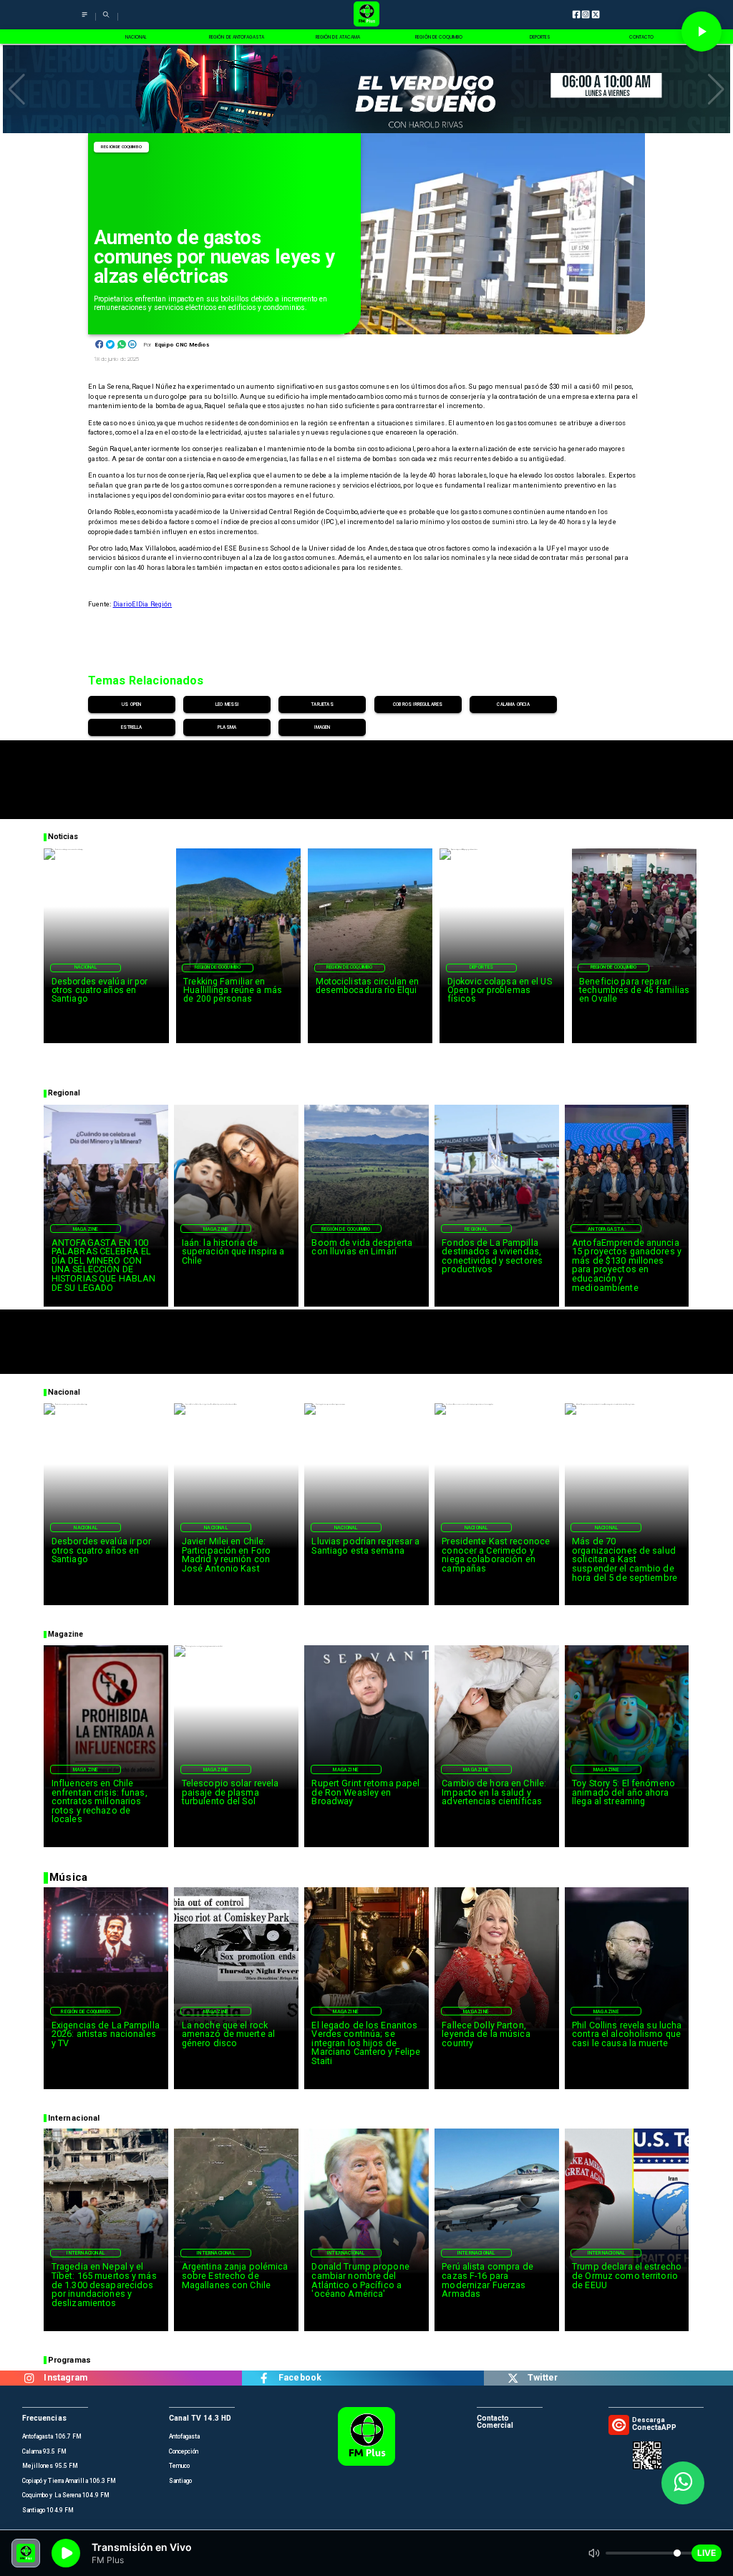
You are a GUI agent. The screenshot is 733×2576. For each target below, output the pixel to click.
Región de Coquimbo (121, 147)
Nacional (86, 967)
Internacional (86, 2253)
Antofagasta (606, 1229)
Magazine (86, 1229)
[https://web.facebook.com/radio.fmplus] (264, 2378)
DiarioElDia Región (143, 604)
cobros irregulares (418, 704)
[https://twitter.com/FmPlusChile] (513, 2378)
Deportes (482, 967)
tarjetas (322, 704)
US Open (131, 704)
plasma (227, 727)
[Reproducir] (702, 32)
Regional (476, 1229)
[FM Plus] (84, 20)
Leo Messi (227, 704)
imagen (322, 727)
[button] (17, 89)
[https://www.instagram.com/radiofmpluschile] (29, 2378)
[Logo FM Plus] (366, 15)
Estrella (131, 727)
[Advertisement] (366, 773)
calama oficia (513, 704)
